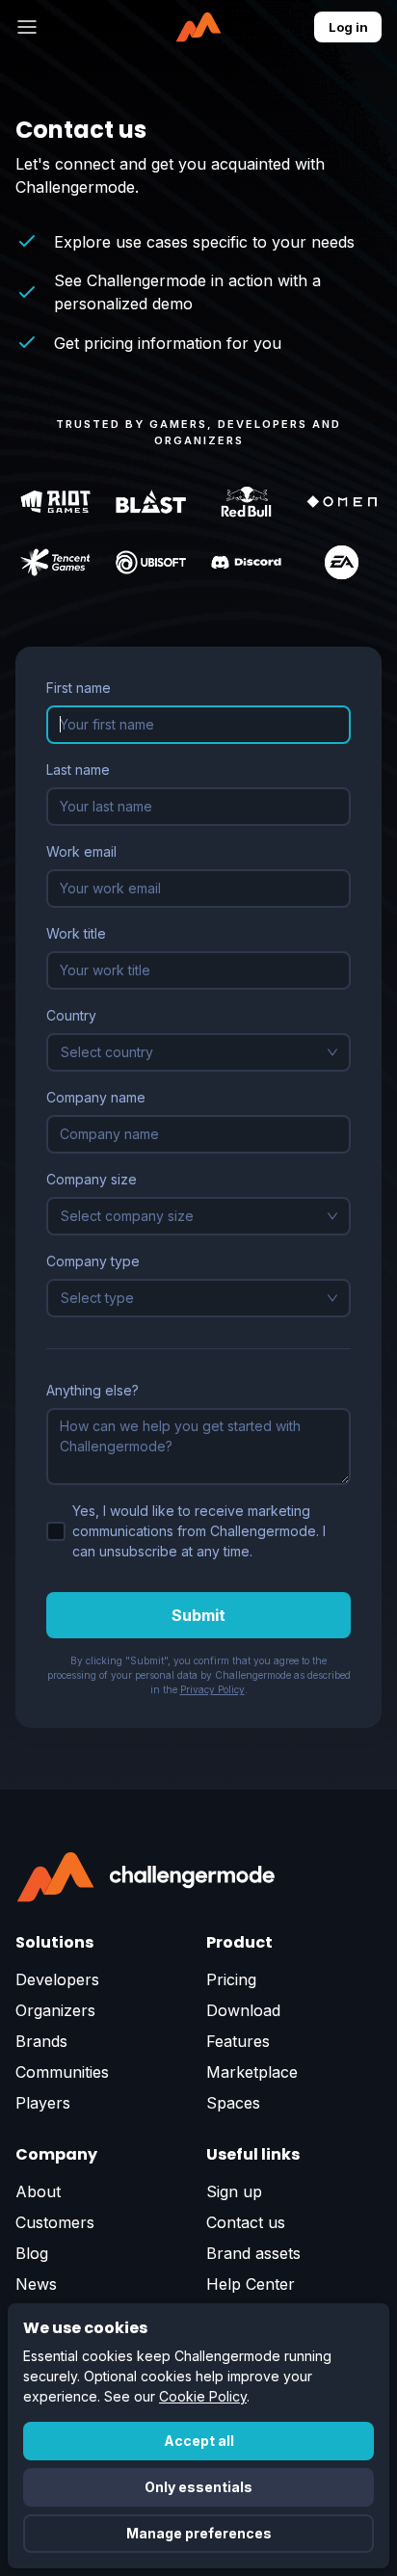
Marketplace (252, 2072)
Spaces (233, 2103)
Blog (32, 2253)
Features (238, 2041)
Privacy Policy (212, 1689)
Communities (62, 2072)
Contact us (246, 2222)
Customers (55, 2222)
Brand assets (253, 2253)
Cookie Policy (203, 2396)
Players (43, 2103)
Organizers (55, 2010)
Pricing (231, 1979)
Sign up (234, 2191)
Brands (41, 2041)
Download (243, 2010)
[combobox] (190, 1052)
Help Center (251, 2284)
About (38, 2191)
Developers (57, 1979)
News (36, 2284)
